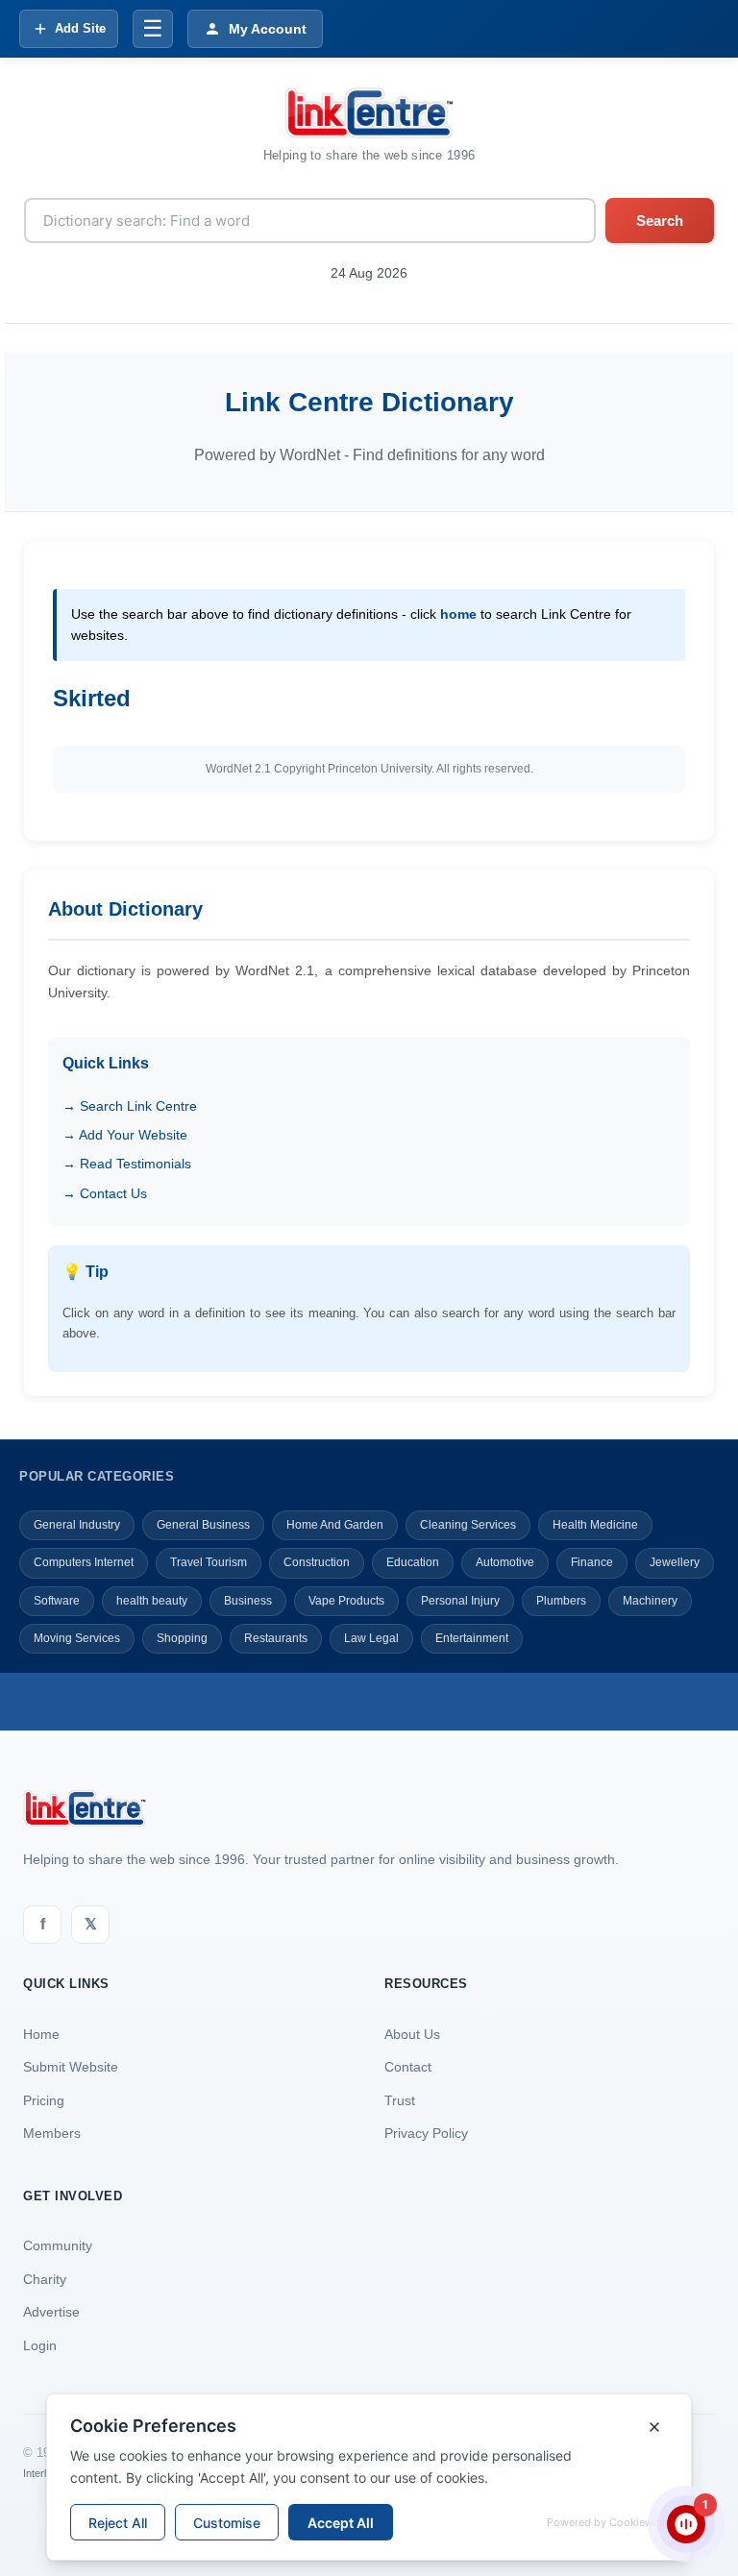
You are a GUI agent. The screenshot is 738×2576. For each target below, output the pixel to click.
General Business (203, 1525)
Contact (408, 2067)
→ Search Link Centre (130, 1106)
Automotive (505, 1562)
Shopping (182, 1638)
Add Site (80, 28)
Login (40, 2345)
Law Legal (371, 1638)
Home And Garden (335, 1525)
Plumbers (561, 1601)
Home (41, 2034)
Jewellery (675, 1562)
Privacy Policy (426, 2133)
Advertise (51, 2312)
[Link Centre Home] (369, 113)
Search (660, 221)
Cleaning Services (468, 1525)
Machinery (650, 1601)
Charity (45, 2279)
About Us (412, 2034)
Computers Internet (84, 1562)
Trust (400, 2100)
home (458, 614)
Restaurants (276, 1638)
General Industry (77, 1525)
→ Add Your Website (125, 1135)
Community (58, 2245)
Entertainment (472, 1638)
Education (413, 1562)
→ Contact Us (105, 1193)
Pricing (44, 2100)
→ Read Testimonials (127, 1164)
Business (248, 1601)
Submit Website (71, 2067)
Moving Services (77, 1638)
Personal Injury (460, 1601)
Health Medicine (595, 1525)
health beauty (152, 1601)
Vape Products (346, 1601)
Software (57, 1601)
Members (52, 2133)
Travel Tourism (209, 1562)
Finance (592, 1562)
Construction (317, 1562)
